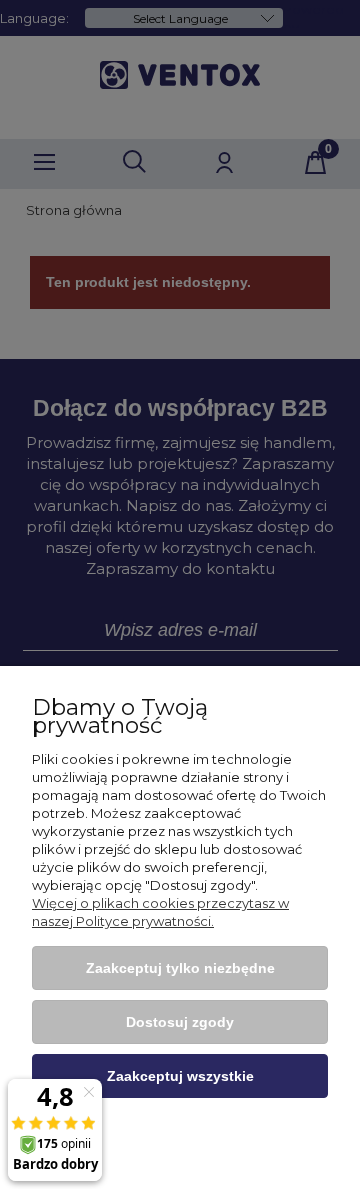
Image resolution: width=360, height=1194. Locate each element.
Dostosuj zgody (180, 1022)
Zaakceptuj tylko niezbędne (180, 968)
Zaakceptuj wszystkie (180, 1076)
